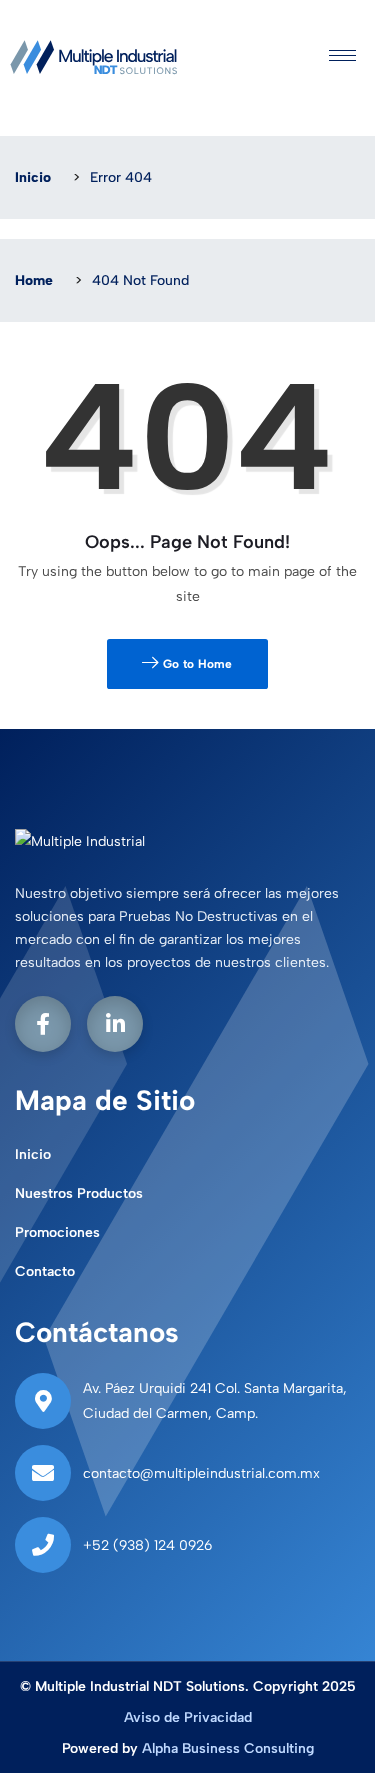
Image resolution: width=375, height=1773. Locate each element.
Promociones (57, 1232)
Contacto (45, 1271)
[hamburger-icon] (342, 58)
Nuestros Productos (79, 1193)
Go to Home (196, 664)
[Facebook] (43, 1024)
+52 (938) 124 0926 (147, 1545)
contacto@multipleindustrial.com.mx (201, 1473)
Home (34, 280)
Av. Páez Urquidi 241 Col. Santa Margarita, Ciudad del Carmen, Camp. (215, 1401)
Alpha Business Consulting (228, 1748)
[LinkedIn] (115, 1024)
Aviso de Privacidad (188, 1717)
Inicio (33, 177)
